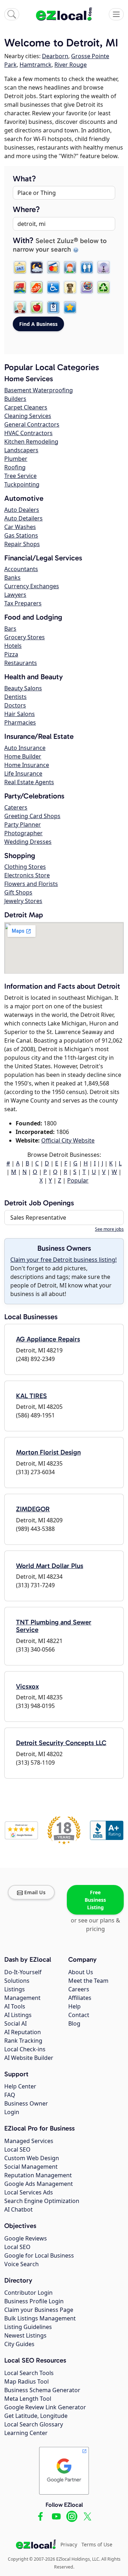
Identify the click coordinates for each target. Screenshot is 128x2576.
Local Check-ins (25, 2049)
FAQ (10, 2095)
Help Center (20, 2086)
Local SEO (17, 2149)
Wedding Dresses (28, 842)
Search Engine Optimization (42, 2201)
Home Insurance (27, 765)
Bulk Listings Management (40, 2318)
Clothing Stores (25, 867)
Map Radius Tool (26, 2381)
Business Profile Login (34, 2301)
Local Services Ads (29, 2192)
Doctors (15, 705)
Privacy (69, 2544)
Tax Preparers (23, 603)
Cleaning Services (28, 416)
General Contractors (32, 424)
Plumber (16, 459)
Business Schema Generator (42, 2390)
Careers (79, 1989)
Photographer (23, 833)
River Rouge (71, 65)
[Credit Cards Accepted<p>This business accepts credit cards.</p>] (53, 267)
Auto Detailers (23, 518)
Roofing (15, 467)
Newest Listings (25, 2335)
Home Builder (23, 756)
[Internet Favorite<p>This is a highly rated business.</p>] (70, 307)
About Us (81, 1972)
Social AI (15, 2023)
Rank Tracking (23, 2041)
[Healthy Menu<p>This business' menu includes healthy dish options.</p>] (37, 307)
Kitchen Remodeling (31, 442)
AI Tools (15, 2006)
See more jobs (109, 1229)
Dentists (15, 697)
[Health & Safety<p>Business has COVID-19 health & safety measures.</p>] (53, 307)
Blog (74, 2023)
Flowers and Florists (31, 884)
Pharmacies (20, 722)
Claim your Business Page (39, 2310)
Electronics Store (27, 875)
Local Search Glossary (34, 2424)
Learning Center (26, 2433)
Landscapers (21, 450)
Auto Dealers (22, 510)
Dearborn (55, 56)
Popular (78, 1180)
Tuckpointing (22, 484)
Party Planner (23, 825)
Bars (10, 629)
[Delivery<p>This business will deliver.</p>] (20, 287)
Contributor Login (28, 2293)
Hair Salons (20, 714)
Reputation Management (38, 2175)
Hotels (13, 646)
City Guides (19, 2344)
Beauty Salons (23, 688)
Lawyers (15, 595)
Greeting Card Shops (32, 816)
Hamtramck (36, 65)
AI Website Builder (29, 2058)
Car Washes (20, 527)
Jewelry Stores (23, 901)
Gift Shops (18, 892)
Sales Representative (38, 1218)
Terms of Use (97, 2544)
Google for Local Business (39, 2255)
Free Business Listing (95, 1900)
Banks (12, 578)
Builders (15, 399)
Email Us (35, 1892)
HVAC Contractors (28, 433)
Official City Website (68, 1140)
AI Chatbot (18, 2209)
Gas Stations (21, 535)
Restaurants (21, 663)
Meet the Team (88, 1981)
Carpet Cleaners (26, 407)
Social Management (31, 2167)
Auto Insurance (25, 748)
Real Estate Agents (29, 782)
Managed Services (29, 2141)
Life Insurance (23, 773)
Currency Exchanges (32, 586)
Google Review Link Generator (45, 2407)
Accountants (21, 569)
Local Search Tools (29, 2373)
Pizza (11, 654)
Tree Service (20, 476)
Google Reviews (26, 2238)
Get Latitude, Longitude (36, 2416)
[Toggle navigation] (116, 14)
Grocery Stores (25, 637)
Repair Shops (22, 544)
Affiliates (80, 1998)
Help (74, 2006)
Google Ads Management (39, 2184)
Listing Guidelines (28, 2327)
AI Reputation (23, 2032)
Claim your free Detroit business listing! (63, 1260)
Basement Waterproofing (39, 390)
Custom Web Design (32, 2158)
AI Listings (18, 2015)
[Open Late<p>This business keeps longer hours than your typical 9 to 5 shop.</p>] (37, 267)
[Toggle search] (12, 14)
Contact (79, 2015)
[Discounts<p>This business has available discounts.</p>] (37, 287)
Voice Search (22, 2264)
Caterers (16, 807)
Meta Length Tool (28, 2399)
